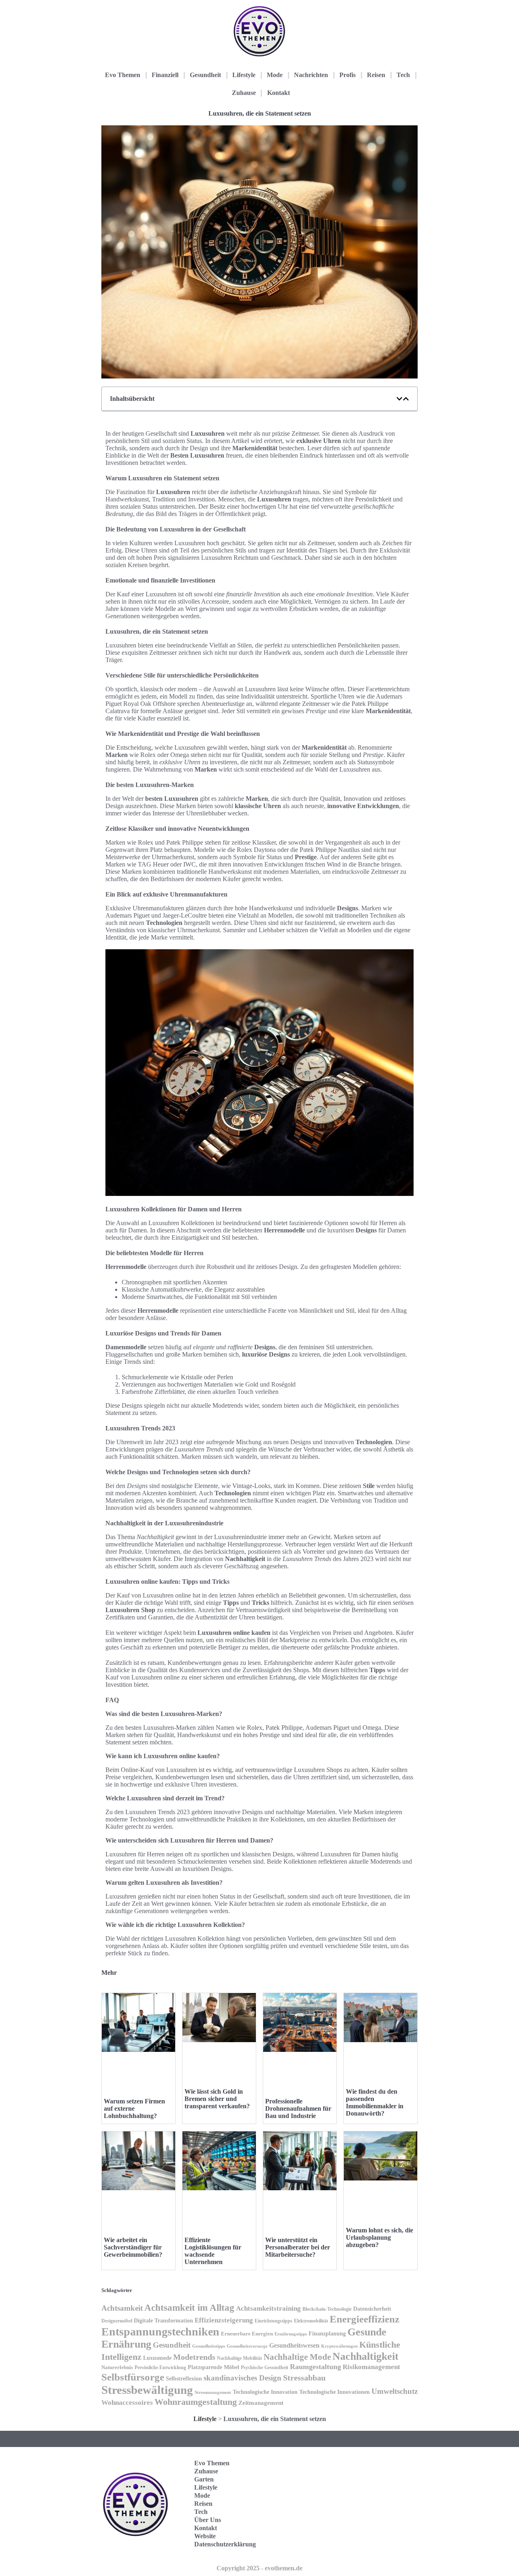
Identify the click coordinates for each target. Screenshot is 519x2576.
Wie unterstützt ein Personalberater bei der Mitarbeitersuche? (298, 2247)
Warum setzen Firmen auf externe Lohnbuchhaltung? (134, 2108)
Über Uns (208, 2520)
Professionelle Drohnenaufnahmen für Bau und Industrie (298, 2108)
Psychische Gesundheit (265, 2367)
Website (205, 2536)
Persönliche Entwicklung (160, 2367)
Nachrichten (311, 75)
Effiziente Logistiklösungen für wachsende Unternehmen (213, 2251)
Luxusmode (157, 2358)
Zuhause (244, 93)
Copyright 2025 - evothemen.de (259, 2568)
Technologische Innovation (265, 2392)
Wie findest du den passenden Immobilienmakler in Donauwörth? (375, 2102)
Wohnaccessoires (127, 2403)
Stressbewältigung (147, 2390)
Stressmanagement (213, 2392)
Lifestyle (244, 75)
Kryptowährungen (339, 2346)
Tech (403, 75)
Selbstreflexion (184, 2379)
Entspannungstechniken (160, 2332)
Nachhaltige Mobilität (239, 2358)
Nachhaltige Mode (297, 2357)
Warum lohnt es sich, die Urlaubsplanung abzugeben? (380, 2237)
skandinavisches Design (242, 2378)
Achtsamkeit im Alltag (189, 2308)
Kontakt (279, 93)
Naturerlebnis (117, 2367)
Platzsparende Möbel (213, 2367)
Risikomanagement (371, 2367)
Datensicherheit (372, 2309)
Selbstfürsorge (133, 2377)
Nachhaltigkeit (366, 2356)
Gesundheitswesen (294, 2345)
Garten (204, 2479)
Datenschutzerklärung (225, 2544)
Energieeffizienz (365, 2319)
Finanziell (165, 75)
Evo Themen (123, 75)
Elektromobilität (311, 2321)
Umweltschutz (395, 2391)
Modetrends (194, 2357)
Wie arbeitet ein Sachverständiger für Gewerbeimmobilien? (133, 2247)
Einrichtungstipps (273, 2321)
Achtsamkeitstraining (268, 2308)
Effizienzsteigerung (224, 2320)
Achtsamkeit (122, 2308)
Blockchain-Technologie (327, 2309)
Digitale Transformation (163, 2320)
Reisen (376, 75)
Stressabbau (304, 2378)
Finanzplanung (327, 2333)
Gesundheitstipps (209, 2346)
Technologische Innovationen (335, 2392)
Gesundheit (205, 75)
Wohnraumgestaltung (196, 2402)
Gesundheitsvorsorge (247, 2346)
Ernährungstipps (291, 2334)
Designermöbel (117, 2321)
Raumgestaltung (315, 2367)
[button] (399, 399)
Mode (275, 75)
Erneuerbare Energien (247, 2334)
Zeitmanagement (261, 2403)
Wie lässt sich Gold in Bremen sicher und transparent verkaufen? (217, 2099)
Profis (347, 75)
